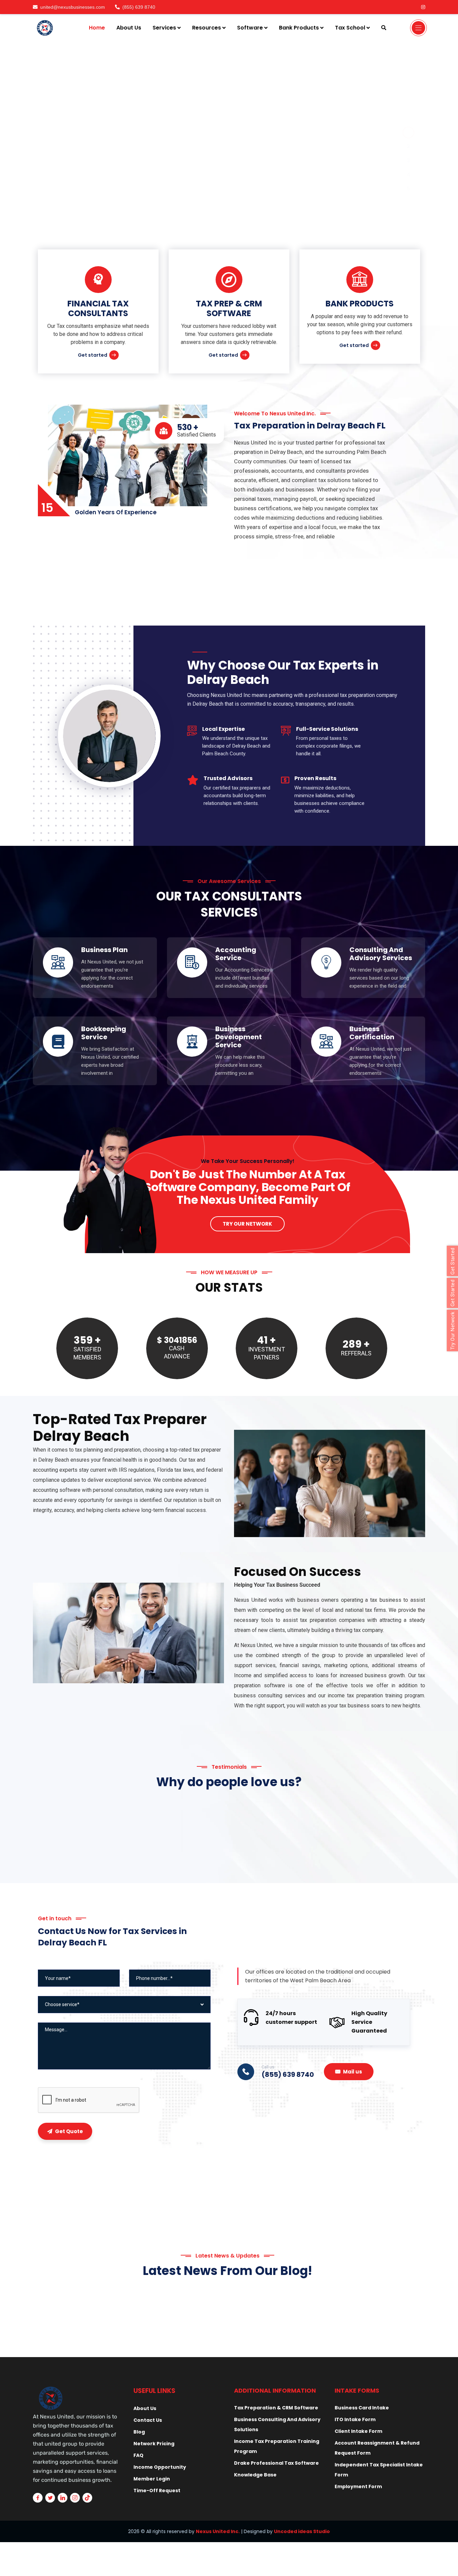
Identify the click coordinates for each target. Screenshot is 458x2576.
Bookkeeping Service (104, 1033)
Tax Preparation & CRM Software (276, 2408)
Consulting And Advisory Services (381, 954)
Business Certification (372, 1033)
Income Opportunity (160, 2467)
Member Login (152, 2479)
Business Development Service (239, 1037)
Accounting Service (236, 954)
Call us (268, 2067)
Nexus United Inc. (218, 2531)
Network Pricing (154, 2444)
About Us (145, 2408)
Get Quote (69, 2131)
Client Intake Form (358, 2431)
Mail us (353, 2072)
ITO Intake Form (355, 2419)
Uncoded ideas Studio (302, 2531)
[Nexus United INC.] (46, 28)
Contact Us (148, 2420)
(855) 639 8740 (139, 7)
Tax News (147, 2309)
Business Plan (104, 950)
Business (348, 2309)
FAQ (138, 2455)
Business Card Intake (362, 2408)
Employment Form (358, 2486)
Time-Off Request (157, 2491)
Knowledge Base (255, 2475)
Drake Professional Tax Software (276, 2463)
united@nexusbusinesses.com (73, 7)
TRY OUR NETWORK (247, 1224)
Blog (139, 2432)
